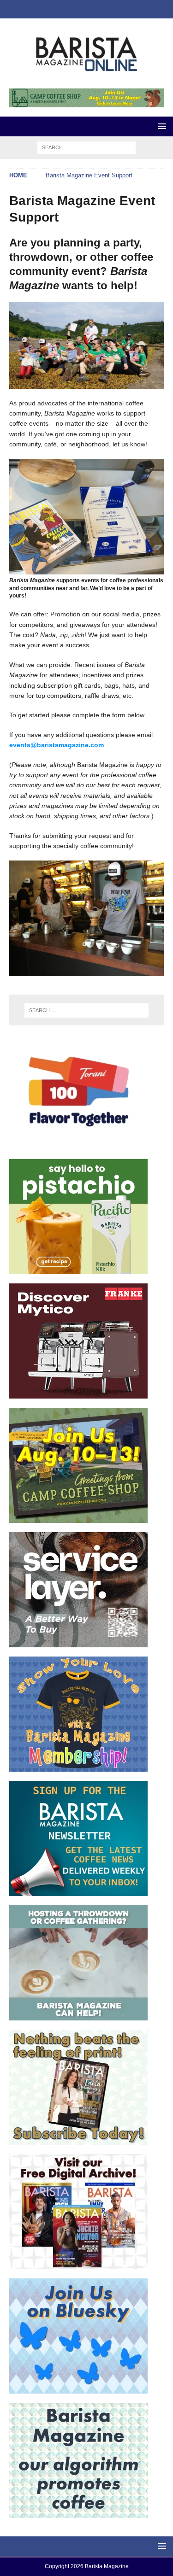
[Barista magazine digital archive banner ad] (78, 2264)
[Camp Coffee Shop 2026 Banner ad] (78, 1518)
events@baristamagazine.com (57, 745)
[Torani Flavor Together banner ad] (78, 1145)
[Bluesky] (60, 9)
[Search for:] (86, 147)
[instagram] (78, 9)
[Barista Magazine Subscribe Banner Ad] (78, 2140)
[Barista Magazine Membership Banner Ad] (78, 1767)
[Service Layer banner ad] (78, 1642)
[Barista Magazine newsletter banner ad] (78, 1891)
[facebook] (96, 9)
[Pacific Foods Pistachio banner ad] (78, 1269)
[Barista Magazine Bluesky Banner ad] (78, 2389)
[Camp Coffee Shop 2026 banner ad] (86, 102)
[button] (160, 126)
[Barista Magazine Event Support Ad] (78, 2015)
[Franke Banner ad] (78, 1393)
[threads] (114, 9)
